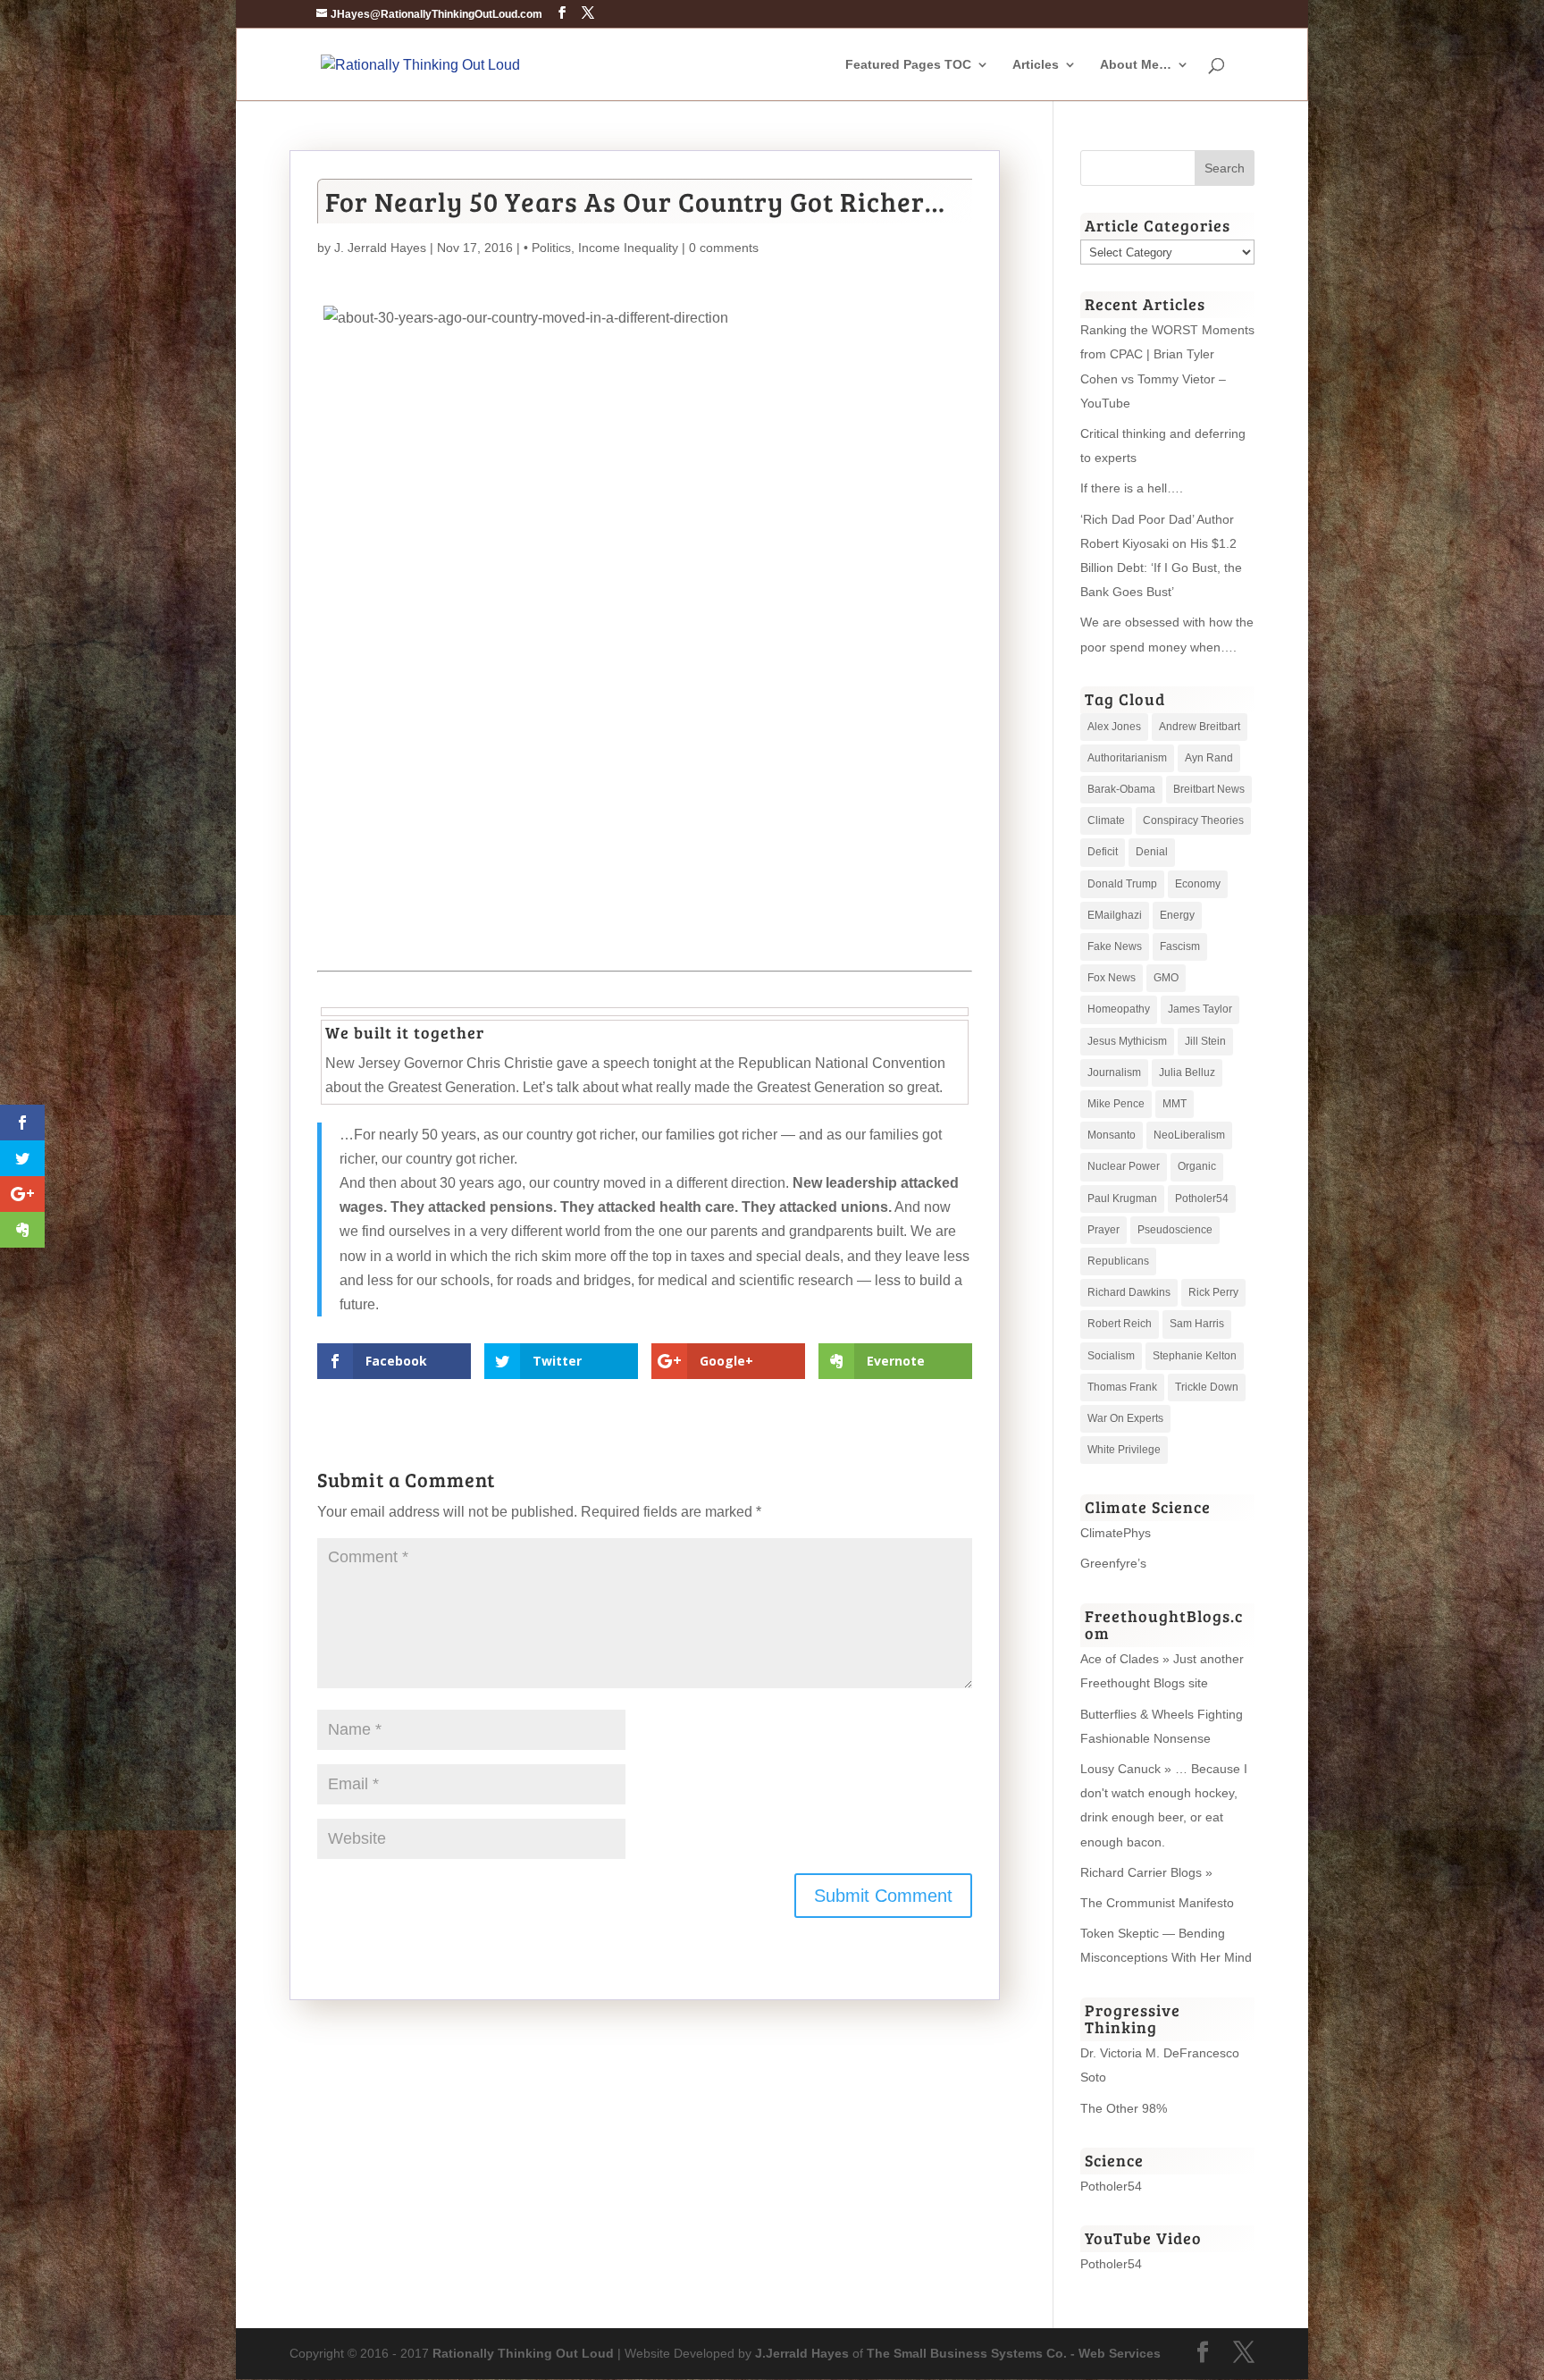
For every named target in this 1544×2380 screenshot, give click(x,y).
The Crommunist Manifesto (1157, 1903)
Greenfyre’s (1113, 1563)
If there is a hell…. (1132, 488)
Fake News (1115, 946)
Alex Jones (1114, 727)
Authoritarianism (1127, 758)
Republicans (1118, 1261)
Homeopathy (1119, 1009)
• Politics (547, 248)
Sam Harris (1197, 1324)
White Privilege (1124, 1450)
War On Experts (1125, 1418)
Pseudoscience (1175, 1230)
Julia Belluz (1187, 1072)
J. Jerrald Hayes (380, 248)
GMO (1166, 978)
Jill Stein (1205, 1041)
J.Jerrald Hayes (802, 2353)
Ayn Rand (1209, 758)
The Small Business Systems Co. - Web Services (1014, 2353)
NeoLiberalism (1189, 1135)
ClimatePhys (1116, 1533)
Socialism (1111, 1356)
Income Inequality (628, 248)
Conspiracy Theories (1193, 820)
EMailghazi (1115, 915)
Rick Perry (1213, 1292)
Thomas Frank (1122, 1387)
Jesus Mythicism (1127, 1041)
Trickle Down (1207, 1387)
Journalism (1114, 1072)
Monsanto (1112, 1135)
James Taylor (1200, 1009)
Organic (1197, 1166)
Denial (1152, 852)
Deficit (1103, 852)
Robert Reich (1120, 1324)
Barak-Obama (1121, 789)
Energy (1177, 915)
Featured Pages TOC (908, 65)
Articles (1036, 65)
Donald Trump (1122, 884)
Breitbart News (1209, 789)
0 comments (724, 248)
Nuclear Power (1124, 1166)
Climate (1106, 820)
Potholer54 (1202, 1198)
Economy (1198, 884)
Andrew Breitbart (1200, 727)
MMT (1175, 1104)
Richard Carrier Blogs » (1146, 1872)
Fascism (1180, 946)
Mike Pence (1116, 1104)
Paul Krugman (1122, 1198)
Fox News (1112, 978)
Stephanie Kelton (1195, 1356)
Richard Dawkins (1129, 1292)
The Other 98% (1124, 2108)
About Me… (1136, 65)
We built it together (405, 1032)
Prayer (1103, 1230)
